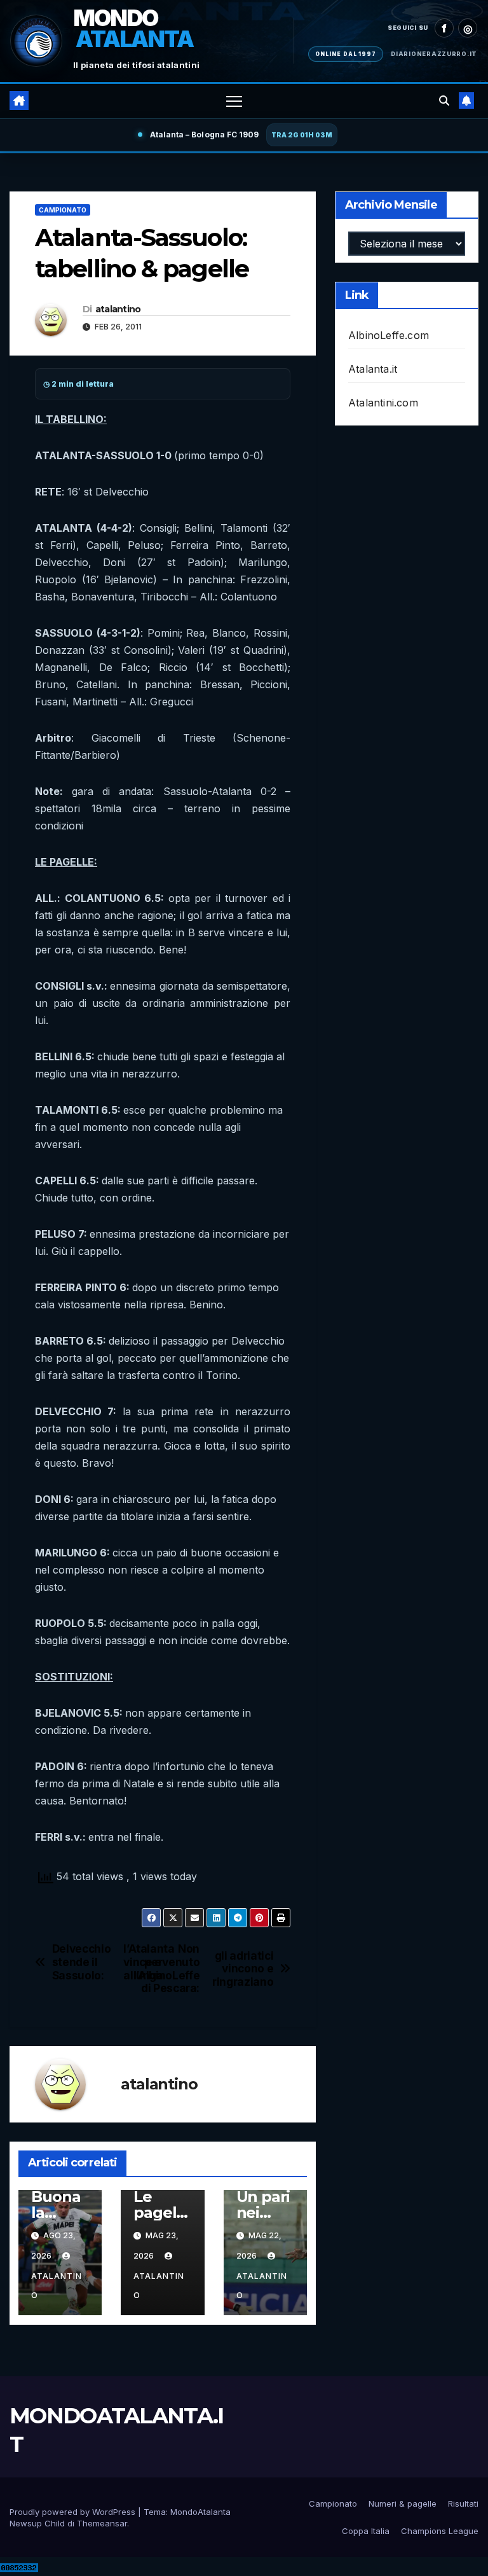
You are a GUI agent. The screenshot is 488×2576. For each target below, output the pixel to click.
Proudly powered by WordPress (74, 2512)
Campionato (63, 210)
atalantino (118, 309)
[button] (444, 100)
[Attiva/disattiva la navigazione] (234, 101)
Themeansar (102, 2523)
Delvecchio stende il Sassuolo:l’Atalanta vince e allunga (107, 1962)
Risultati (463, 2503)
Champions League (440, 2531)
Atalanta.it (373, 369)
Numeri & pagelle (403, 2503)
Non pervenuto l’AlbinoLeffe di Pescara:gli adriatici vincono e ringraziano (218, 1969)
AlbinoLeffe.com (389, 335)
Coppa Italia (366, 2531)
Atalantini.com (383, 403)
